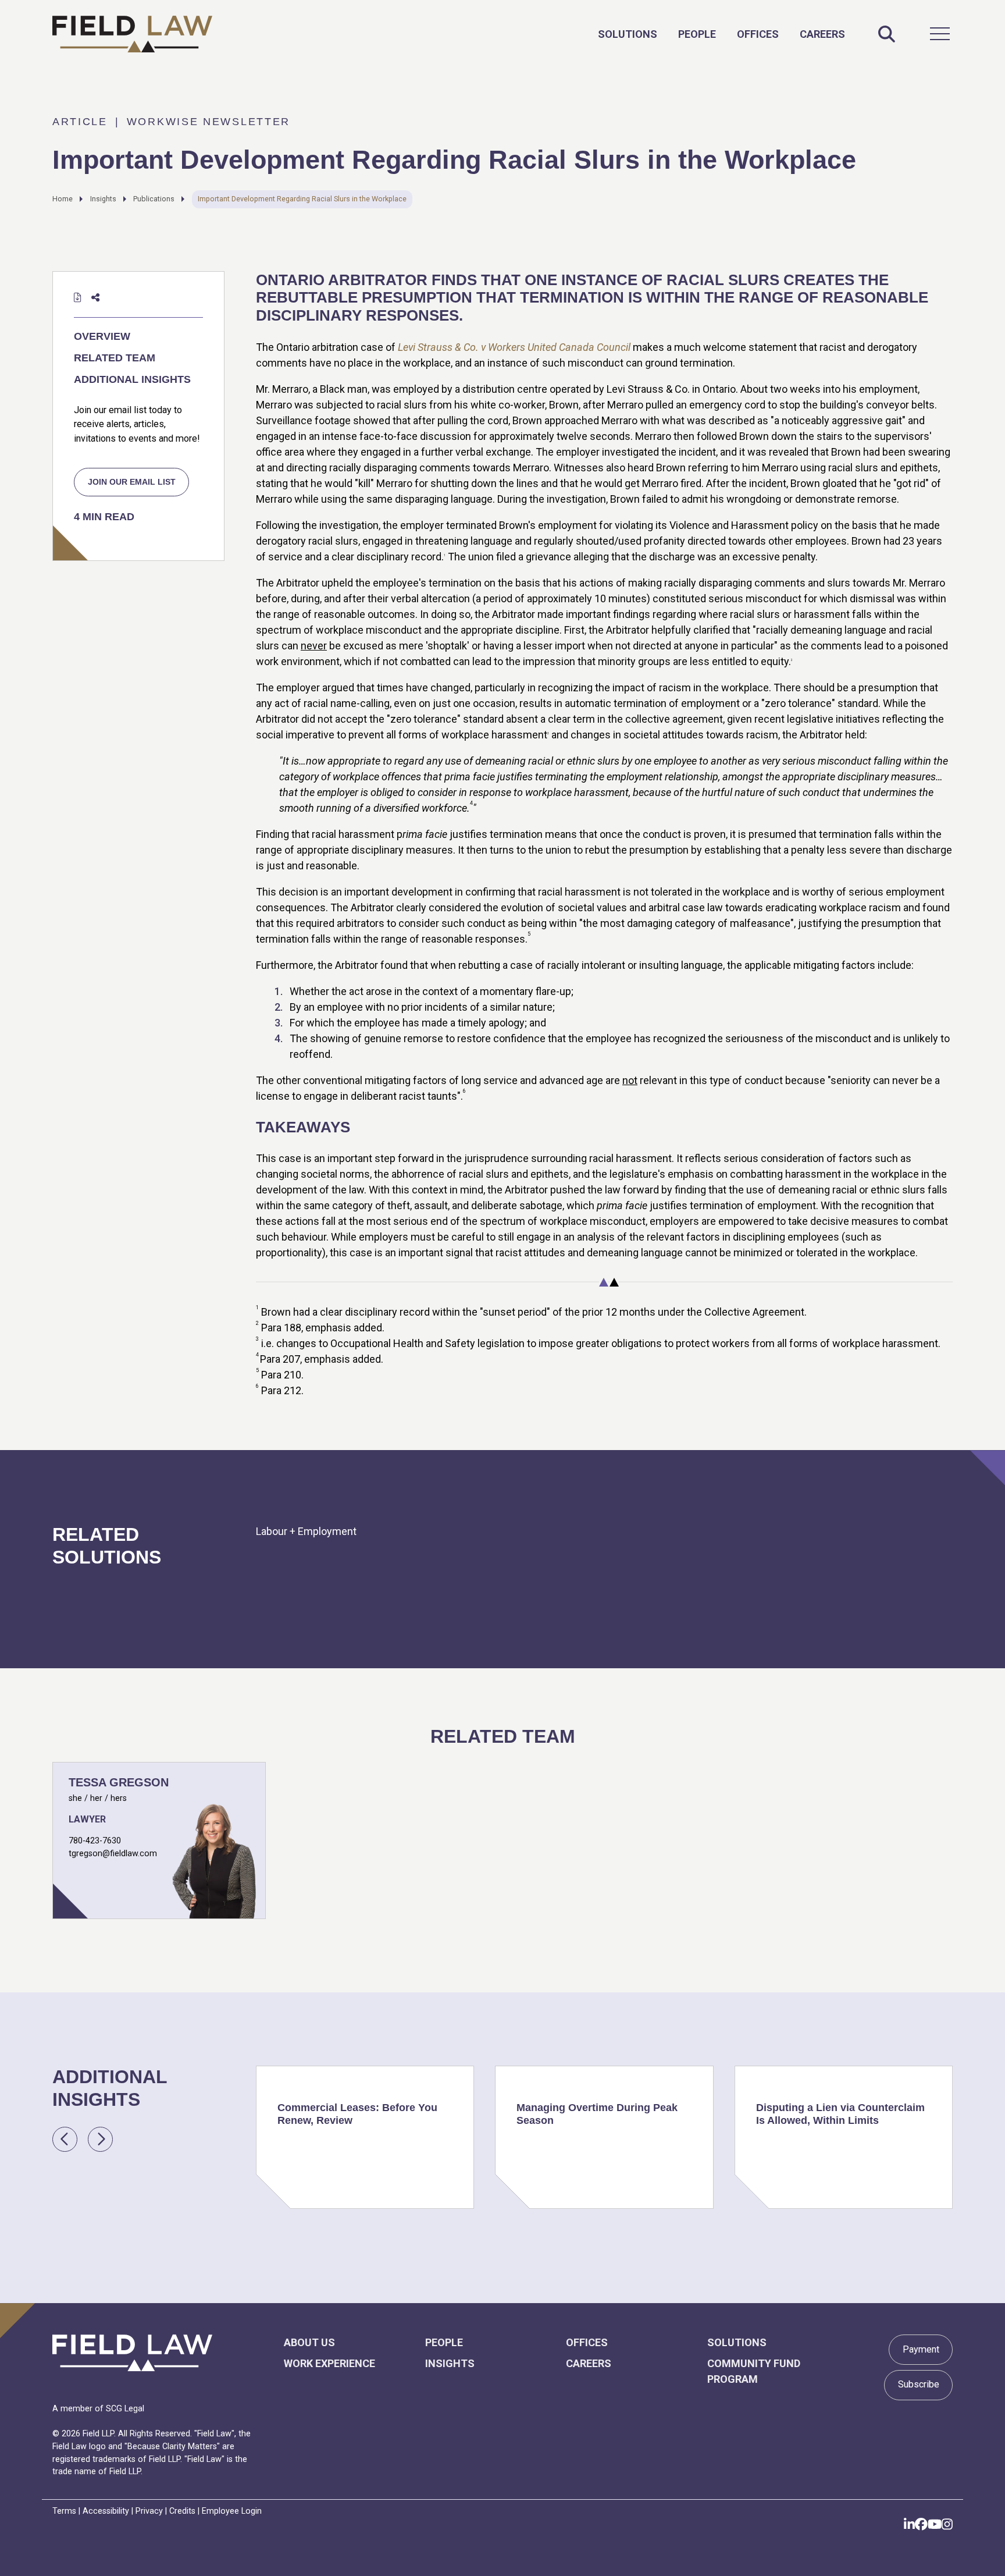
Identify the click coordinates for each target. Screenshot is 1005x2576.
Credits (182, 2511)
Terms (64, 2511)
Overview (102, 336)
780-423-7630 (95, 1841)
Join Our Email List (132, 482)
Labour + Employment (306, 1531)
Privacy (149, 2511)
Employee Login (232, 2511)
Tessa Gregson (119, 1782)
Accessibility (106, 2511)
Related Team (115, 358)
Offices (758, 34)
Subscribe (919, 2384)
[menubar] (721, 34)
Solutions (628, 34)
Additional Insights (132, 379)
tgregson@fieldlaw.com (113, 1854)
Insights (103, 199)
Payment (921, 2349)
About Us (309, 2342)
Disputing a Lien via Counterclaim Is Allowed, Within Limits (840, 2114)
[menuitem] (628, 34)
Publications (154, 199)
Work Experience (329, 2363)
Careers (822, 34)
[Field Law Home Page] (132, 34)
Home (63, 199)
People (697, 34)
